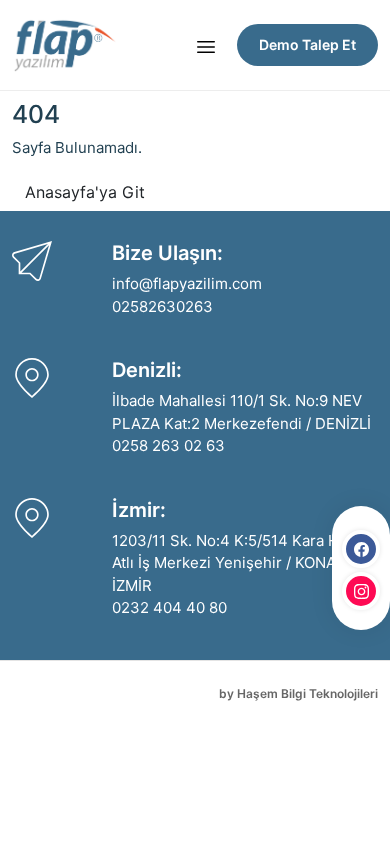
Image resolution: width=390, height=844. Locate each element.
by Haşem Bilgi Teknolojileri (298, 693)
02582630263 (162, 306)
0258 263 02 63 (168, 445)
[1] (206, 45)
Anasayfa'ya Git (85, 192)
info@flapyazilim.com (187, 283)
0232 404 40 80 (169, 607)
